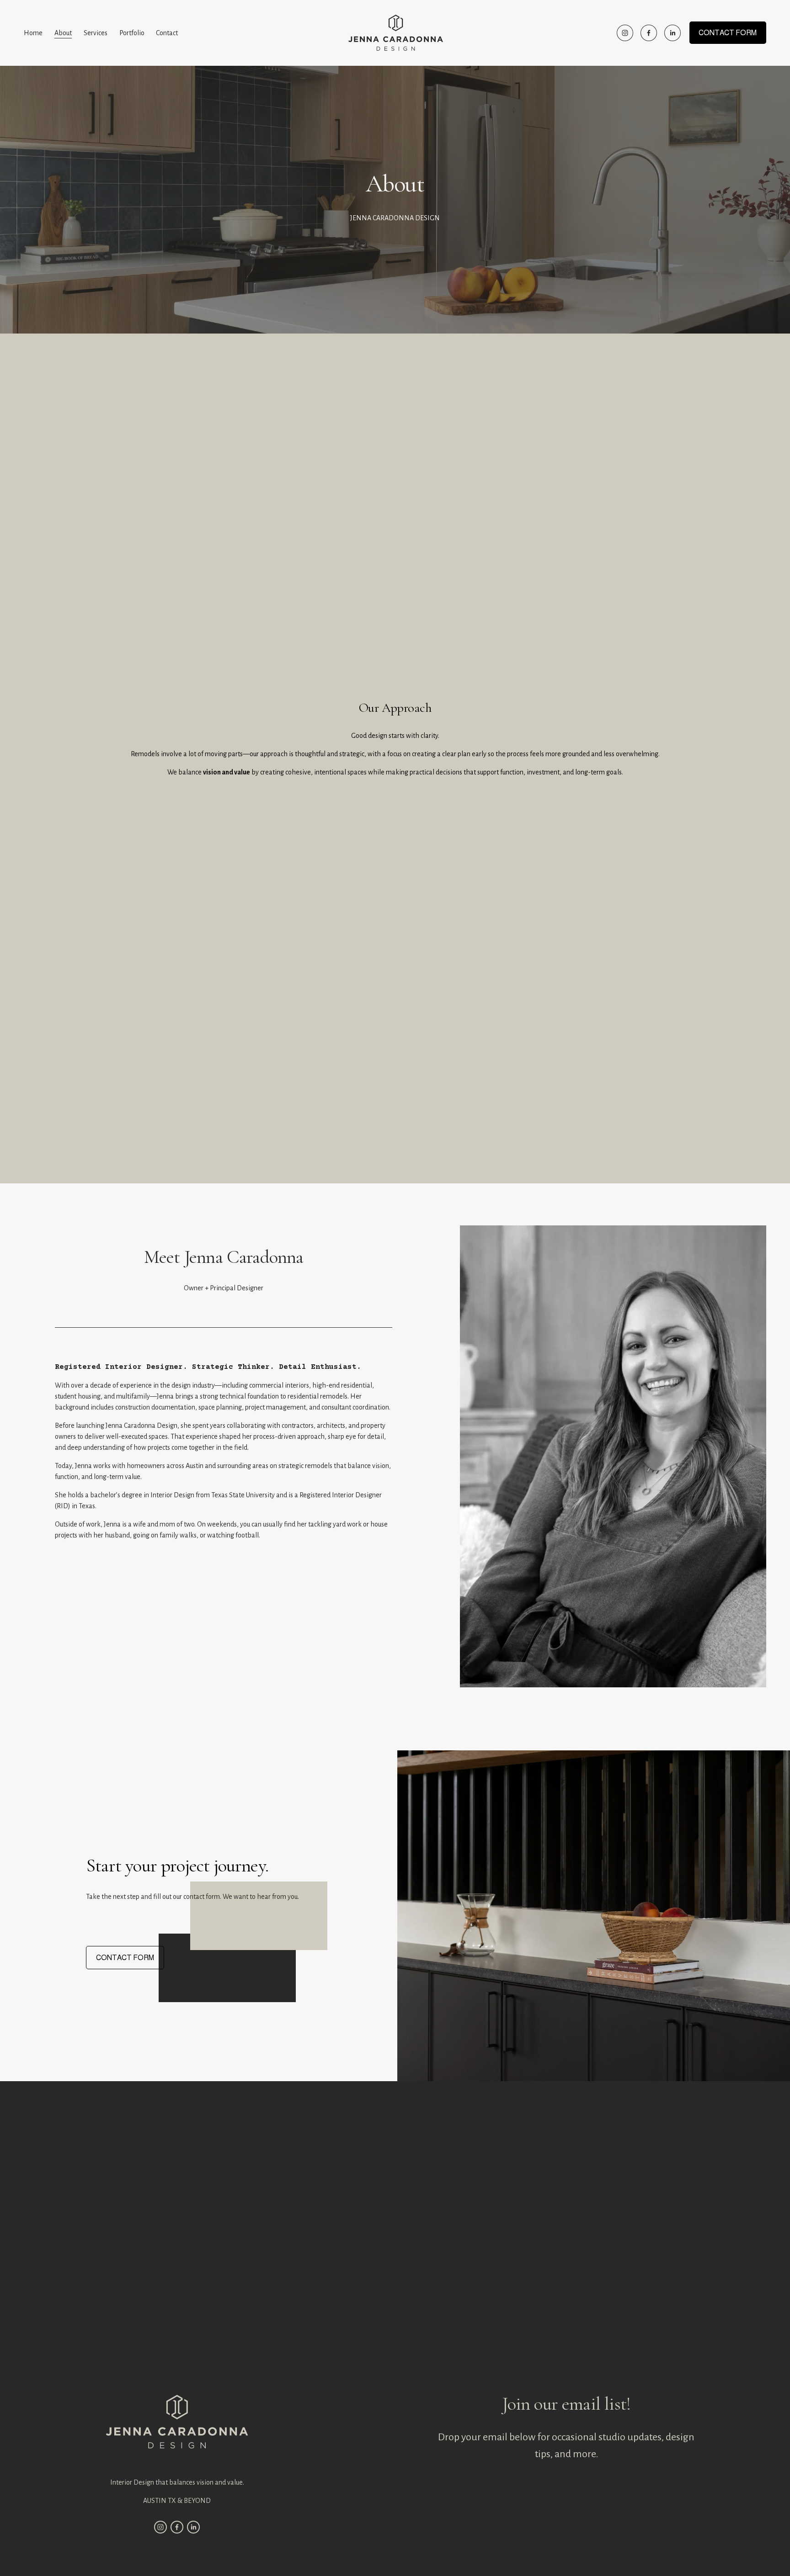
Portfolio (132, 33)
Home (33, 33)
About (63, 33)
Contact (167, 33)
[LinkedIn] (673, 33)
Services (96, 33)
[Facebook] (649, 33)
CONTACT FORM (728, 33)
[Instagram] (625, 33)
